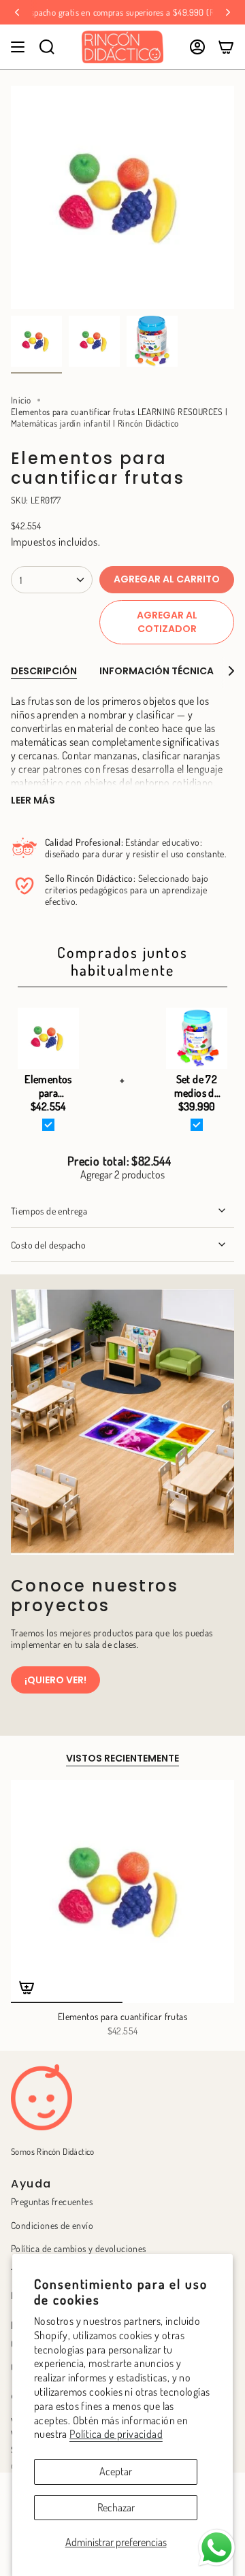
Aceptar (116, 2471)
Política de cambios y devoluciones (79, 2248)
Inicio (21, 400)
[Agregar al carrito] (27, 1987)
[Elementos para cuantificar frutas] (122, 1892)
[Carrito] (226, 47)
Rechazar (116, 2507)
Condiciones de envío (52, 2225)
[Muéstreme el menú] (18, 47)
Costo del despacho (48, 1245)
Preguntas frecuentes (52, 2201)
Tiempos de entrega (49, 1211)
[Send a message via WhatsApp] (217, 2548)
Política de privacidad (116, 2434)
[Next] (228, 12)
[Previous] (17, 12)
